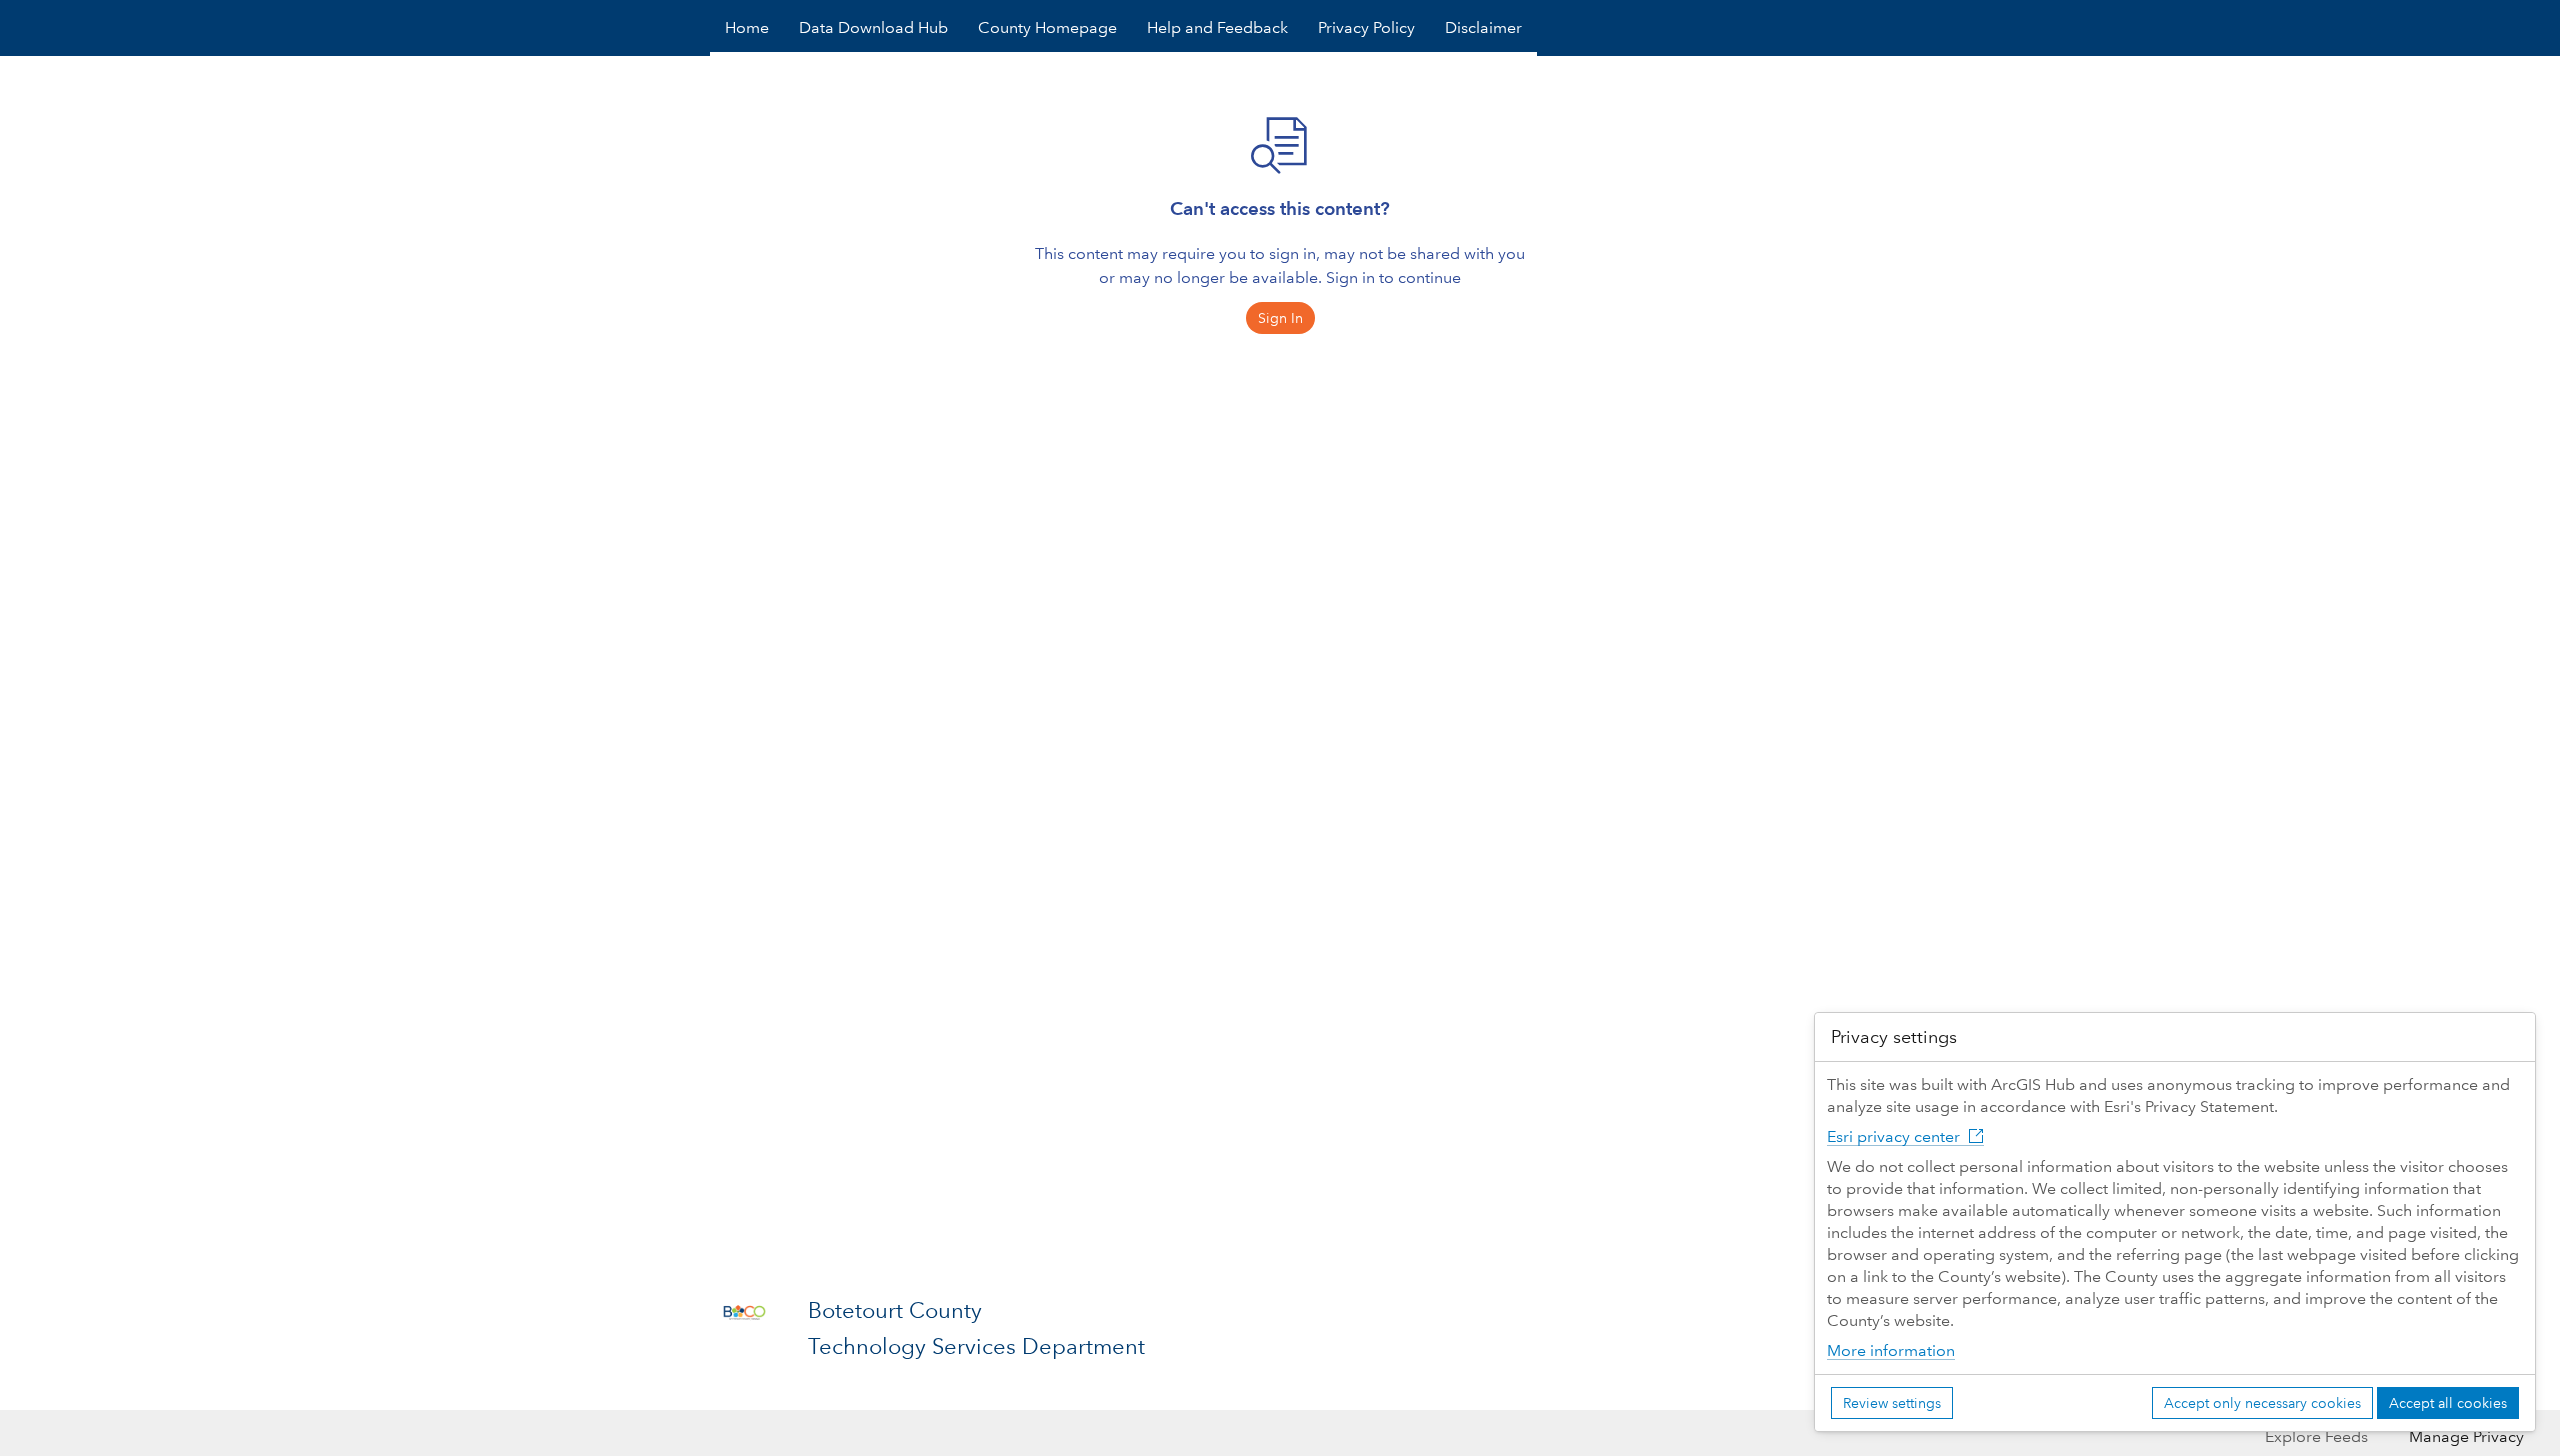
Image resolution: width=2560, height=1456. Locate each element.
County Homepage (1047, 27)
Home (747, 27)
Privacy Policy (1366, 27)
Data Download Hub (873, 27)
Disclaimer (1483, 27)
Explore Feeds (2316, 1436)
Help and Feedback (1217, 27)
